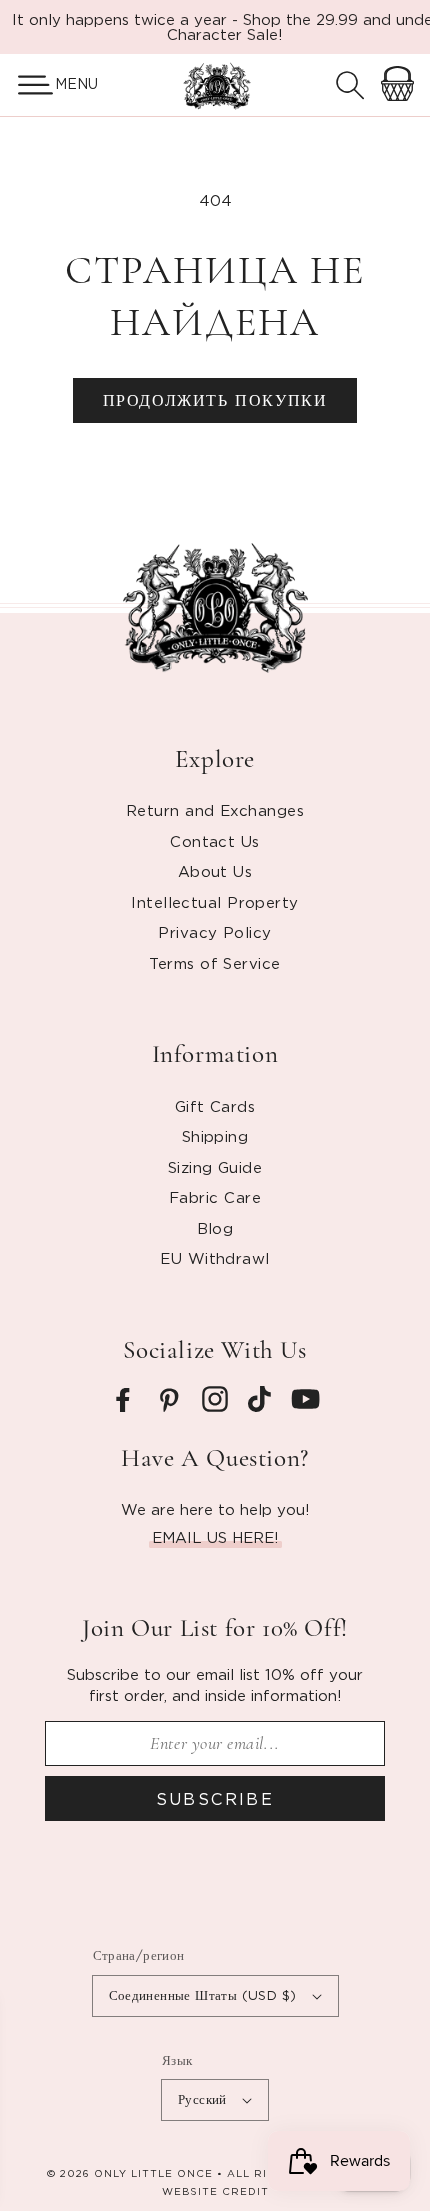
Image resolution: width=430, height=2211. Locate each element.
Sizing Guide (215, 1167)
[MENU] (27, 85)
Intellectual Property (214, 902)
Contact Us (215, 841)
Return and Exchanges (215, 810)
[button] (27, 85)
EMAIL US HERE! (215, 1537)
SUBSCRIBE (215, 1799)
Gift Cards (215, 1106)
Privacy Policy (214, 932)
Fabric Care (215, 1197)
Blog (215, 1228)
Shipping (215, 1136)
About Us (215, 871)
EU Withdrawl (214, 1258)
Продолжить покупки (215, 400)
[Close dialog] (136, 2009)
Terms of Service (214, 963)
